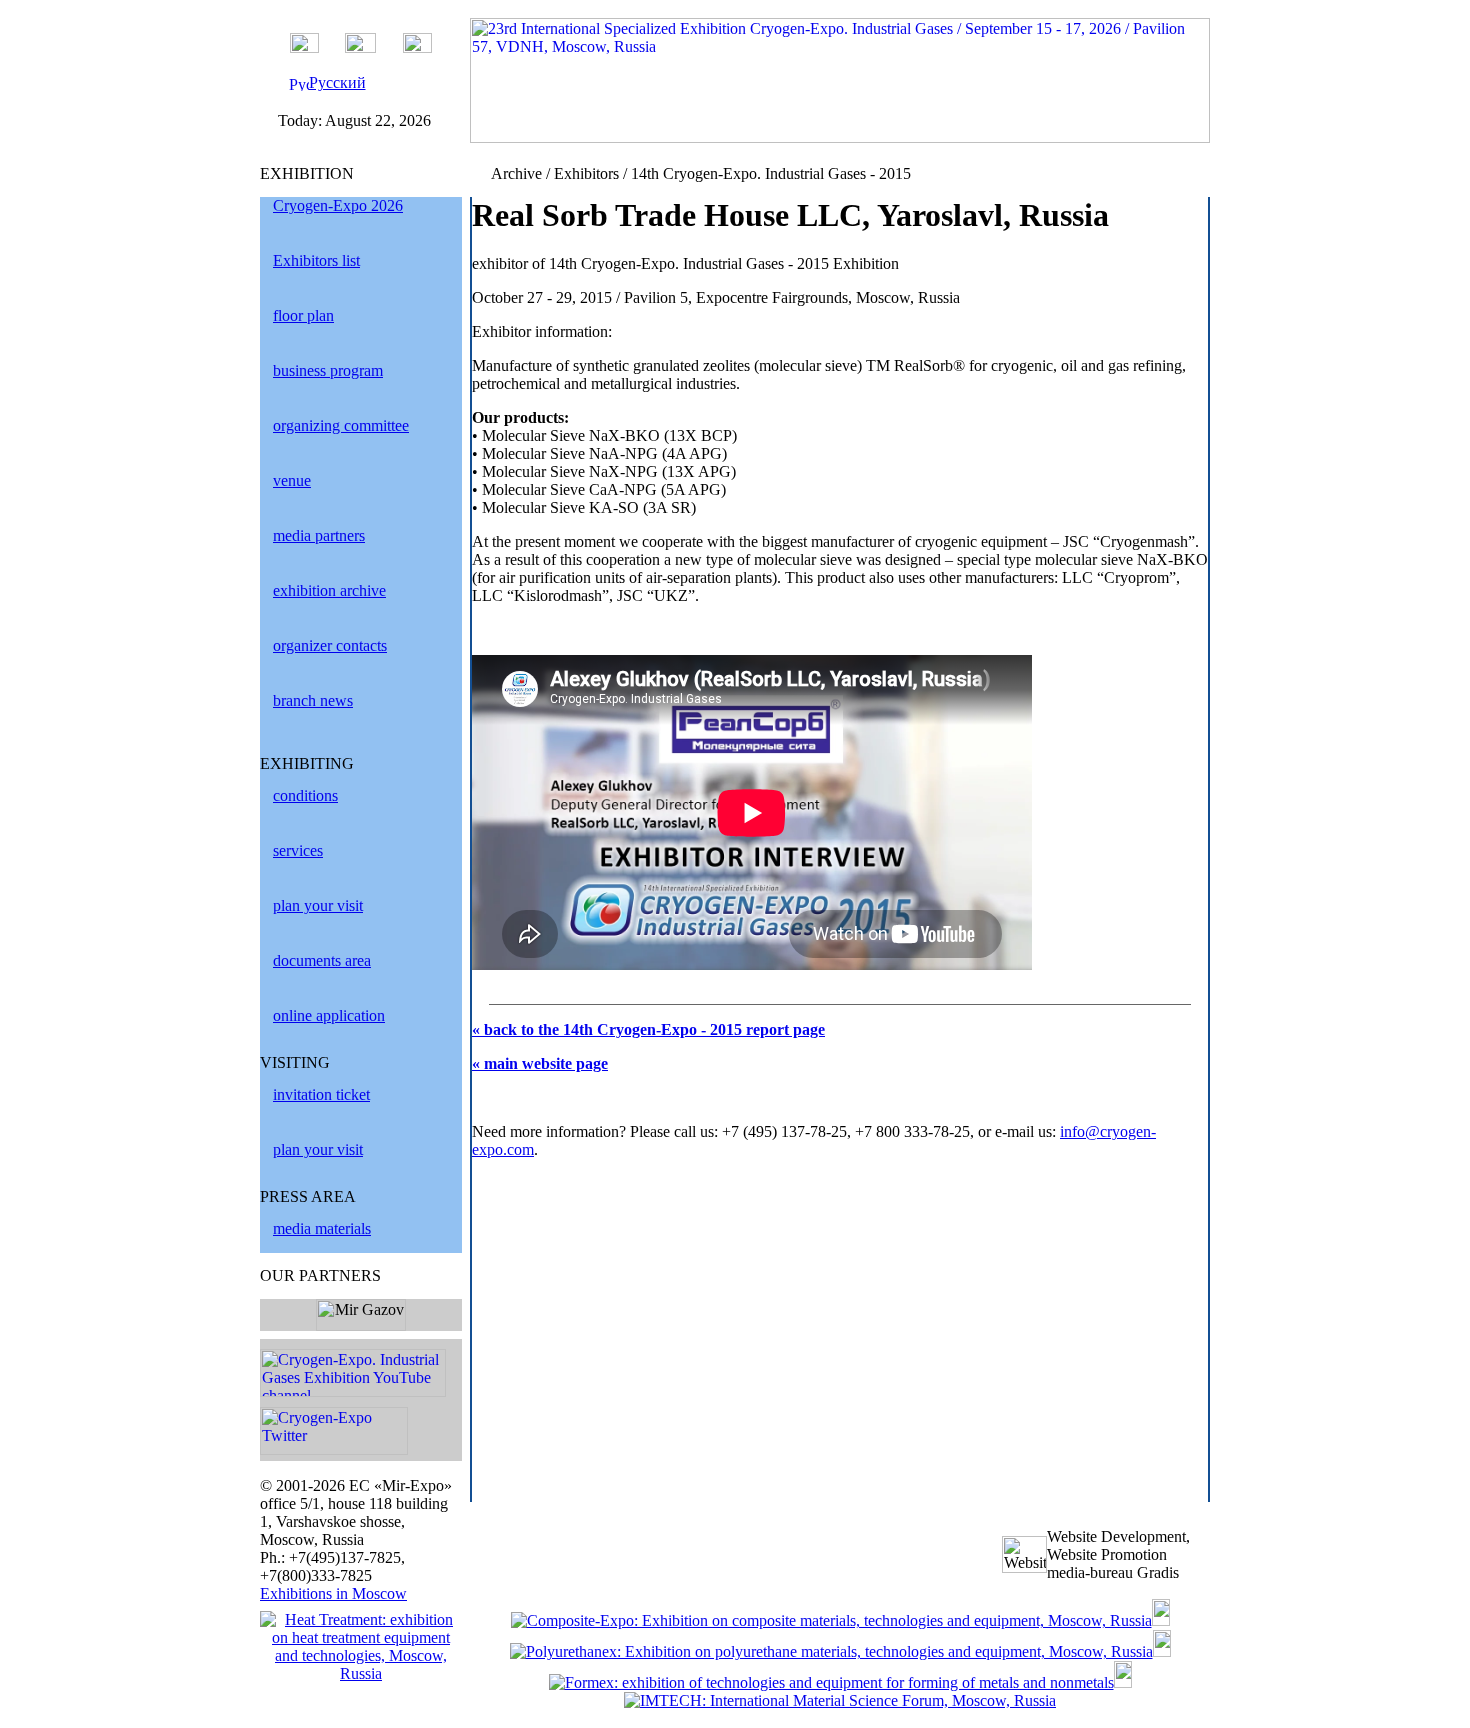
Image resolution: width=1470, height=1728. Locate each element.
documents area (322, 960)
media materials (322, 1228)
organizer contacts (330, 645)
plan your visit (318, 905)
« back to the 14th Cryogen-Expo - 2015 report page (648, 1029)
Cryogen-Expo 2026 (338, 205)
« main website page (540, 1063)
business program (328, 370)
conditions (305, 795)
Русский (337, 82)
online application (329, 1015)
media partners (319, 535)
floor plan (303, 315)
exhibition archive (329, 590)
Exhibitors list (316, 260)
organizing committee (341, 425)
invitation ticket (321, 1094)
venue (292, 480)
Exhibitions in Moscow (333, 1593)
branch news (313, 700)
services (298, 850)
